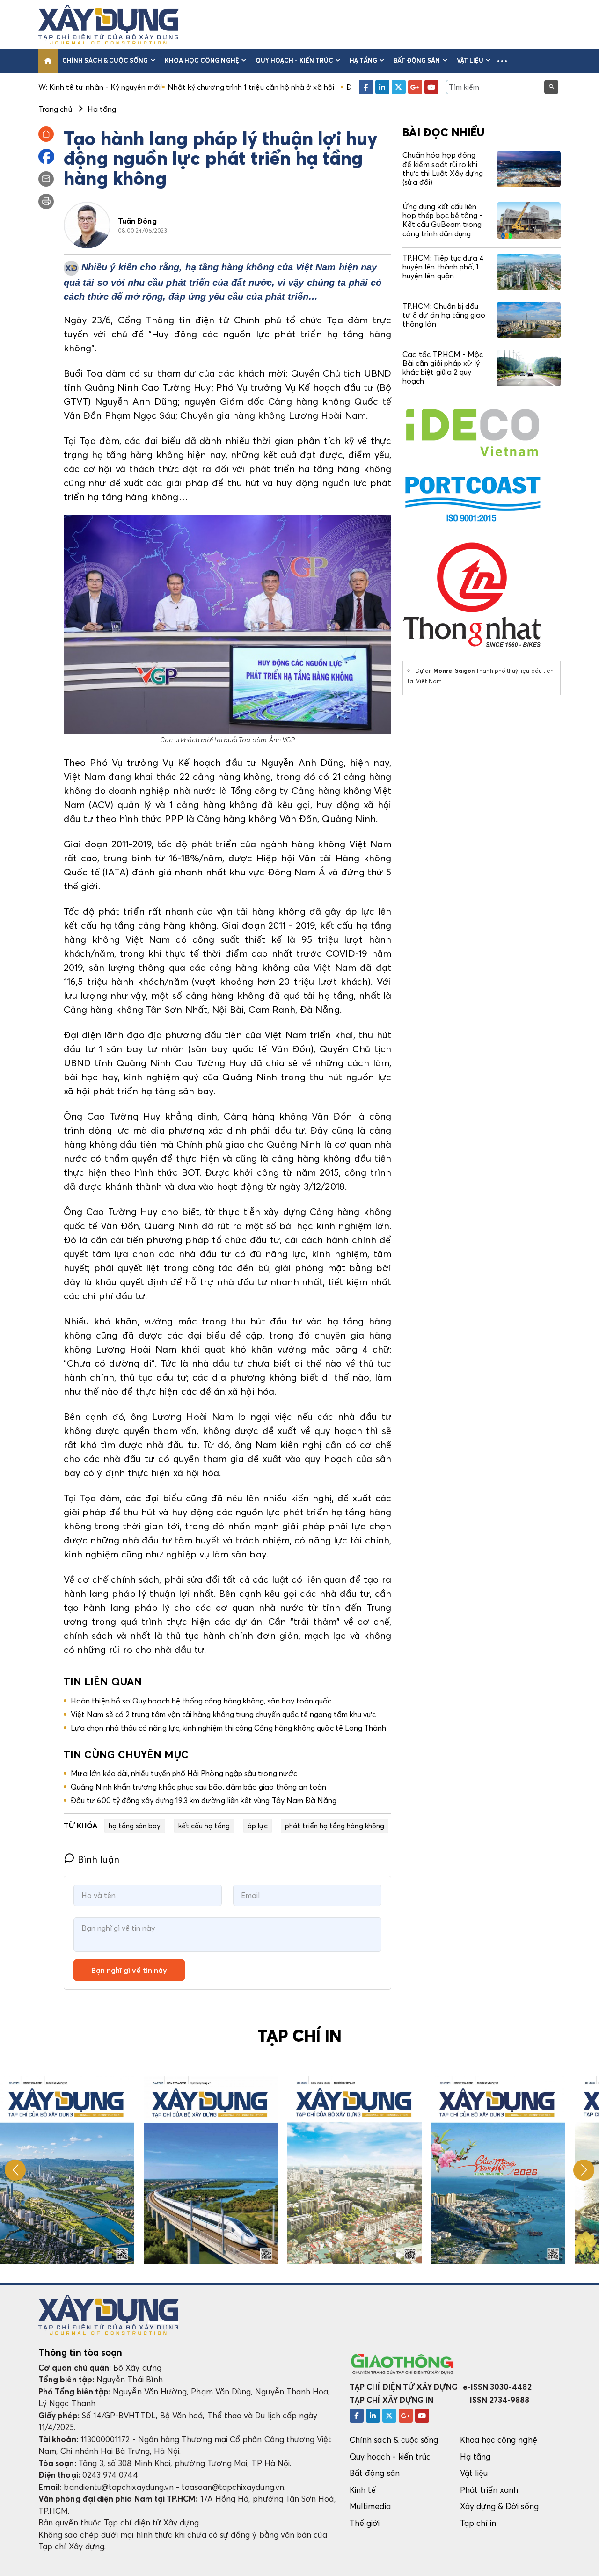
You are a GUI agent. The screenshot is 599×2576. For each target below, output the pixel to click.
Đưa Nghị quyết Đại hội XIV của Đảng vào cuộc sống (344, 87)
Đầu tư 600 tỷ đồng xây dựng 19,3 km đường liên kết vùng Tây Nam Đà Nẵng (204, 1800)
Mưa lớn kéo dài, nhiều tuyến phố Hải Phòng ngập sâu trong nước (184, 1773)
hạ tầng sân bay (135, 1826)
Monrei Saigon (454, 671)
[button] (502, 61)
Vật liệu (470, 60)
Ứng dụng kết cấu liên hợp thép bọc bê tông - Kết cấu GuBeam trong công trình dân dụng (442, 220)
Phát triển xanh (489, 2490)
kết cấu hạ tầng (204, 1826)
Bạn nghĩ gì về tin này (129, 1970)
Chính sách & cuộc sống (105, 60)
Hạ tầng (363, 60)
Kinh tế (363, 2490)
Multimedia (370, 2506)
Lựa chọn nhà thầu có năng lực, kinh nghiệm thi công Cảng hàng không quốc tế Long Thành (229, 1728)
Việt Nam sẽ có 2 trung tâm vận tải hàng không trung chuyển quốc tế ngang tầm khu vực (223, 1714)
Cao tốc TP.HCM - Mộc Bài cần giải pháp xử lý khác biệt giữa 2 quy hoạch (443, 368)
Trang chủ (55, 109)
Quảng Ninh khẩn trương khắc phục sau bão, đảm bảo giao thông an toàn (198, 1787)
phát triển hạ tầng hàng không (335, 1826)
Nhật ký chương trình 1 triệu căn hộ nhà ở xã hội (158, 87)
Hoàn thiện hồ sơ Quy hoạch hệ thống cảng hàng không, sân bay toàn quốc (201, 1701)
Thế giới (365, 2523)
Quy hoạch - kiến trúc (294, 60)
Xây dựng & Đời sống (499, 2506)
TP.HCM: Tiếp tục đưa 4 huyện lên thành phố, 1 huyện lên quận (443, 267)
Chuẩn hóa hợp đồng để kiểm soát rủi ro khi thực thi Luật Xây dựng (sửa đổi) (443, 168)
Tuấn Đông (137, 221)
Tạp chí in (478, 2523)
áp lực (258, 1826)
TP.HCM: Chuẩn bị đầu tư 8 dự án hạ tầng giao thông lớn (444, 315)
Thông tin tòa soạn (80, 2352)
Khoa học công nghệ (202, 60)
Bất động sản (417, 60)
